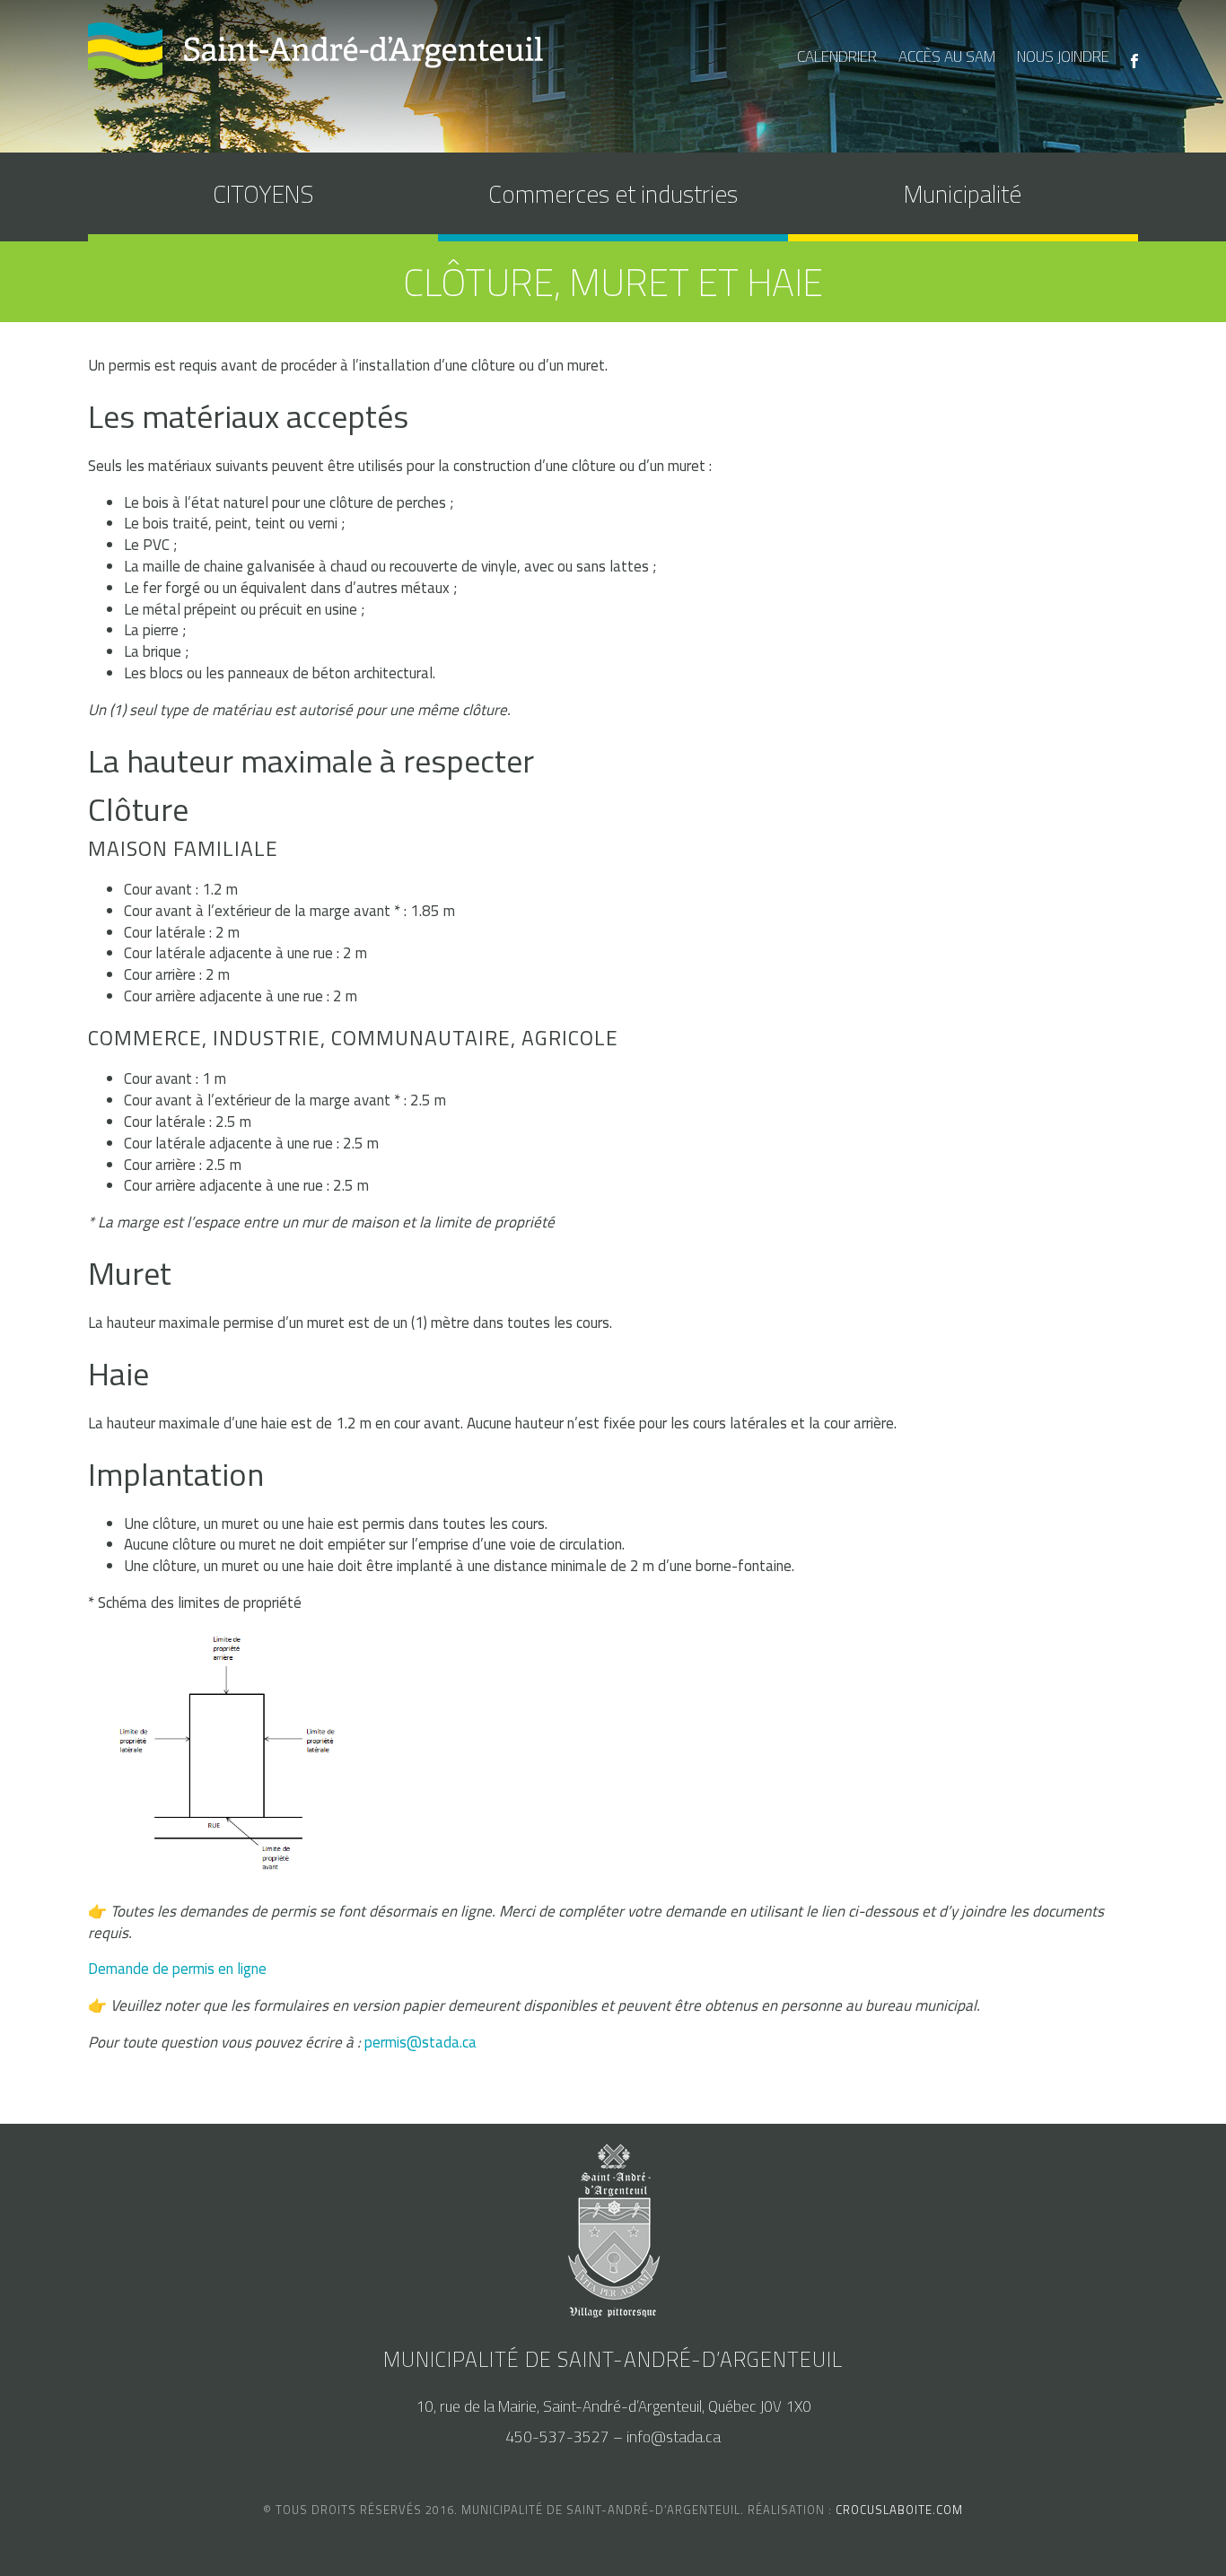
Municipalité (963, 193)
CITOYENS (263, 193)
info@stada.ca (674, 2437)
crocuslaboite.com (899, 2510)
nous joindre (1063, 57)
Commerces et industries (613, 193)
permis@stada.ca (420, 2042)
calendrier (837, 57)
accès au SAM (947, 57)
